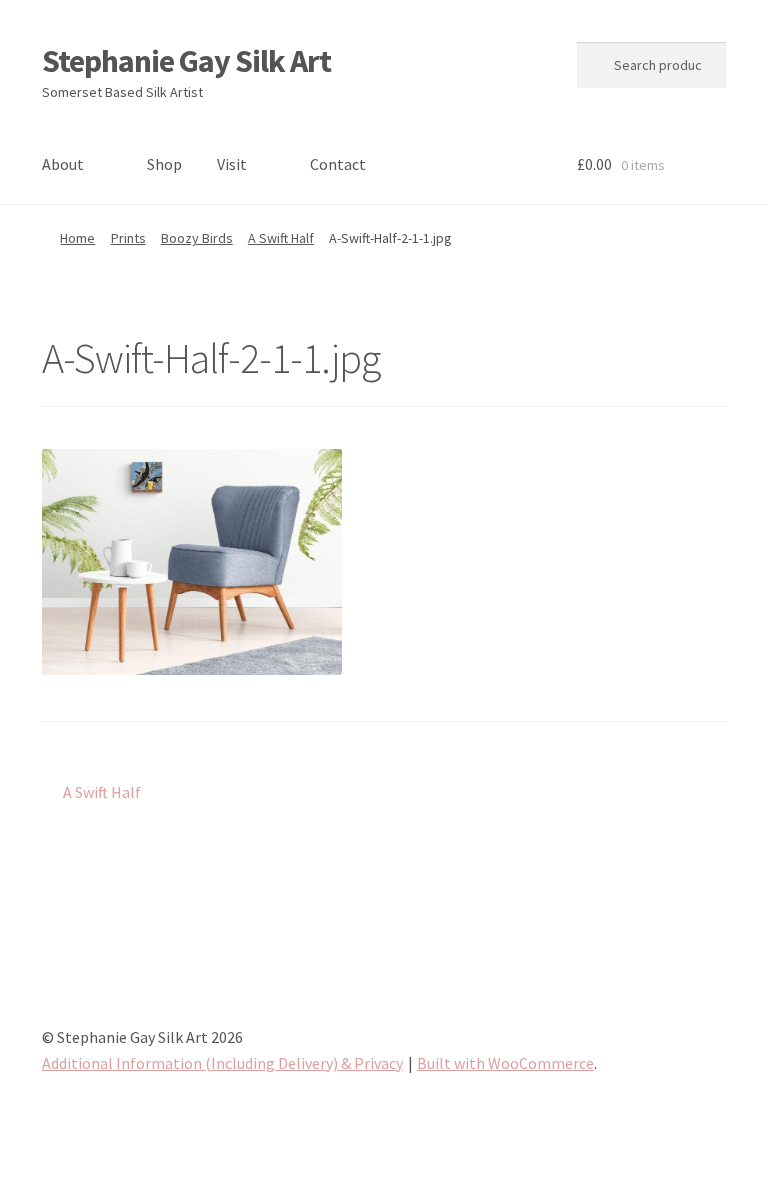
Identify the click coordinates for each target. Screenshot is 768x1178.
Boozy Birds (197, 238)
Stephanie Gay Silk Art (186, 61)
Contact (338, 164)
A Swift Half (281, 238)
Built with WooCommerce (505, 1063)
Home (77, 238)
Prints (128, 238)
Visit (232, 164)
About (63, 164)
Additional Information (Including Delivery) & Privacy (222, 1063)
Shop (164, 164)
